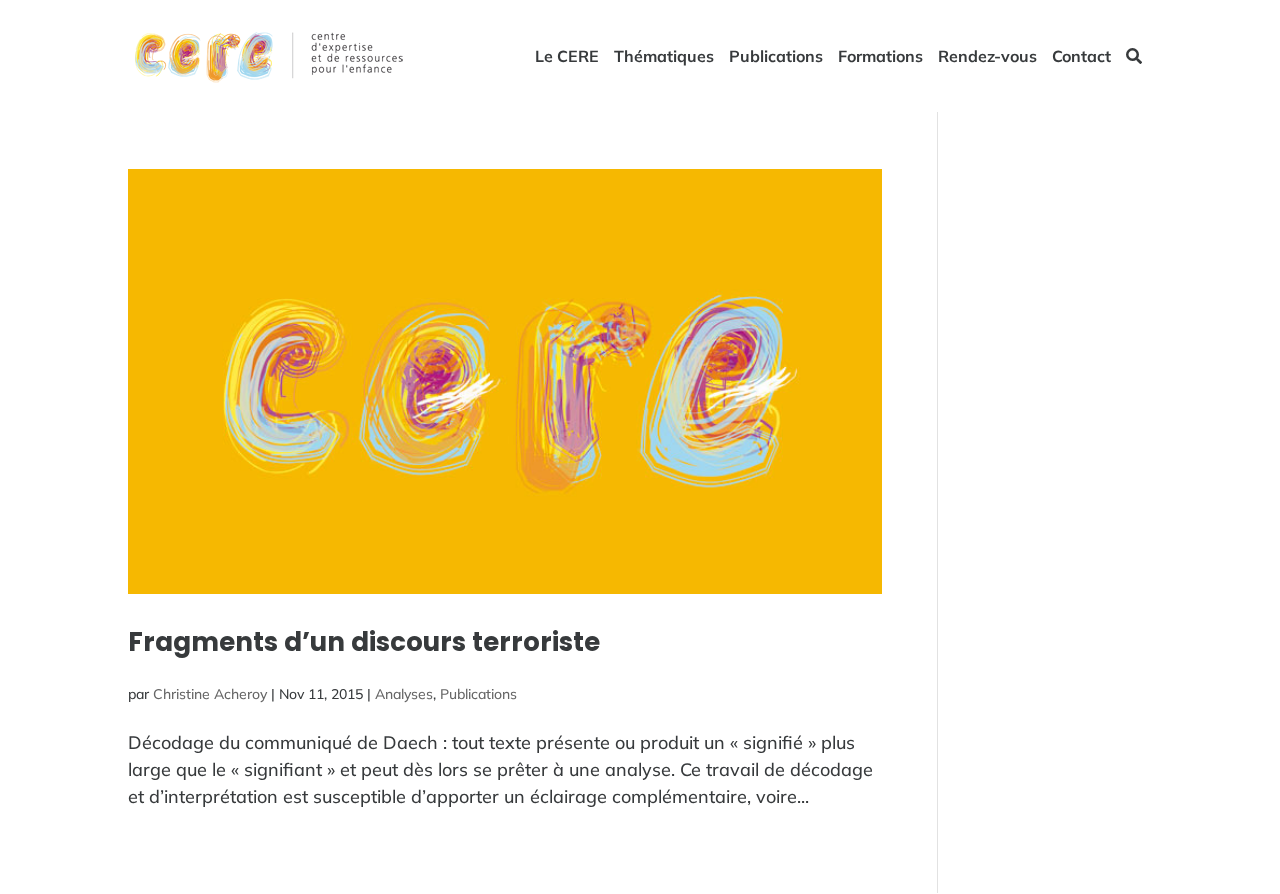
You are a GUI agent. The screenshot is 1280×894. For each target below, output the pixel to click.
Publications (776, 57)
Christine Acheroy (210, 694)
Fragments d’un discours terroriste (364, 642)
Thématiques (664, 57)
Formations (880, 57)
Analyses (404, 694)
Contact (1081, 57)
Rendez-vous (987, 57)
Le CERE (567, 57)
